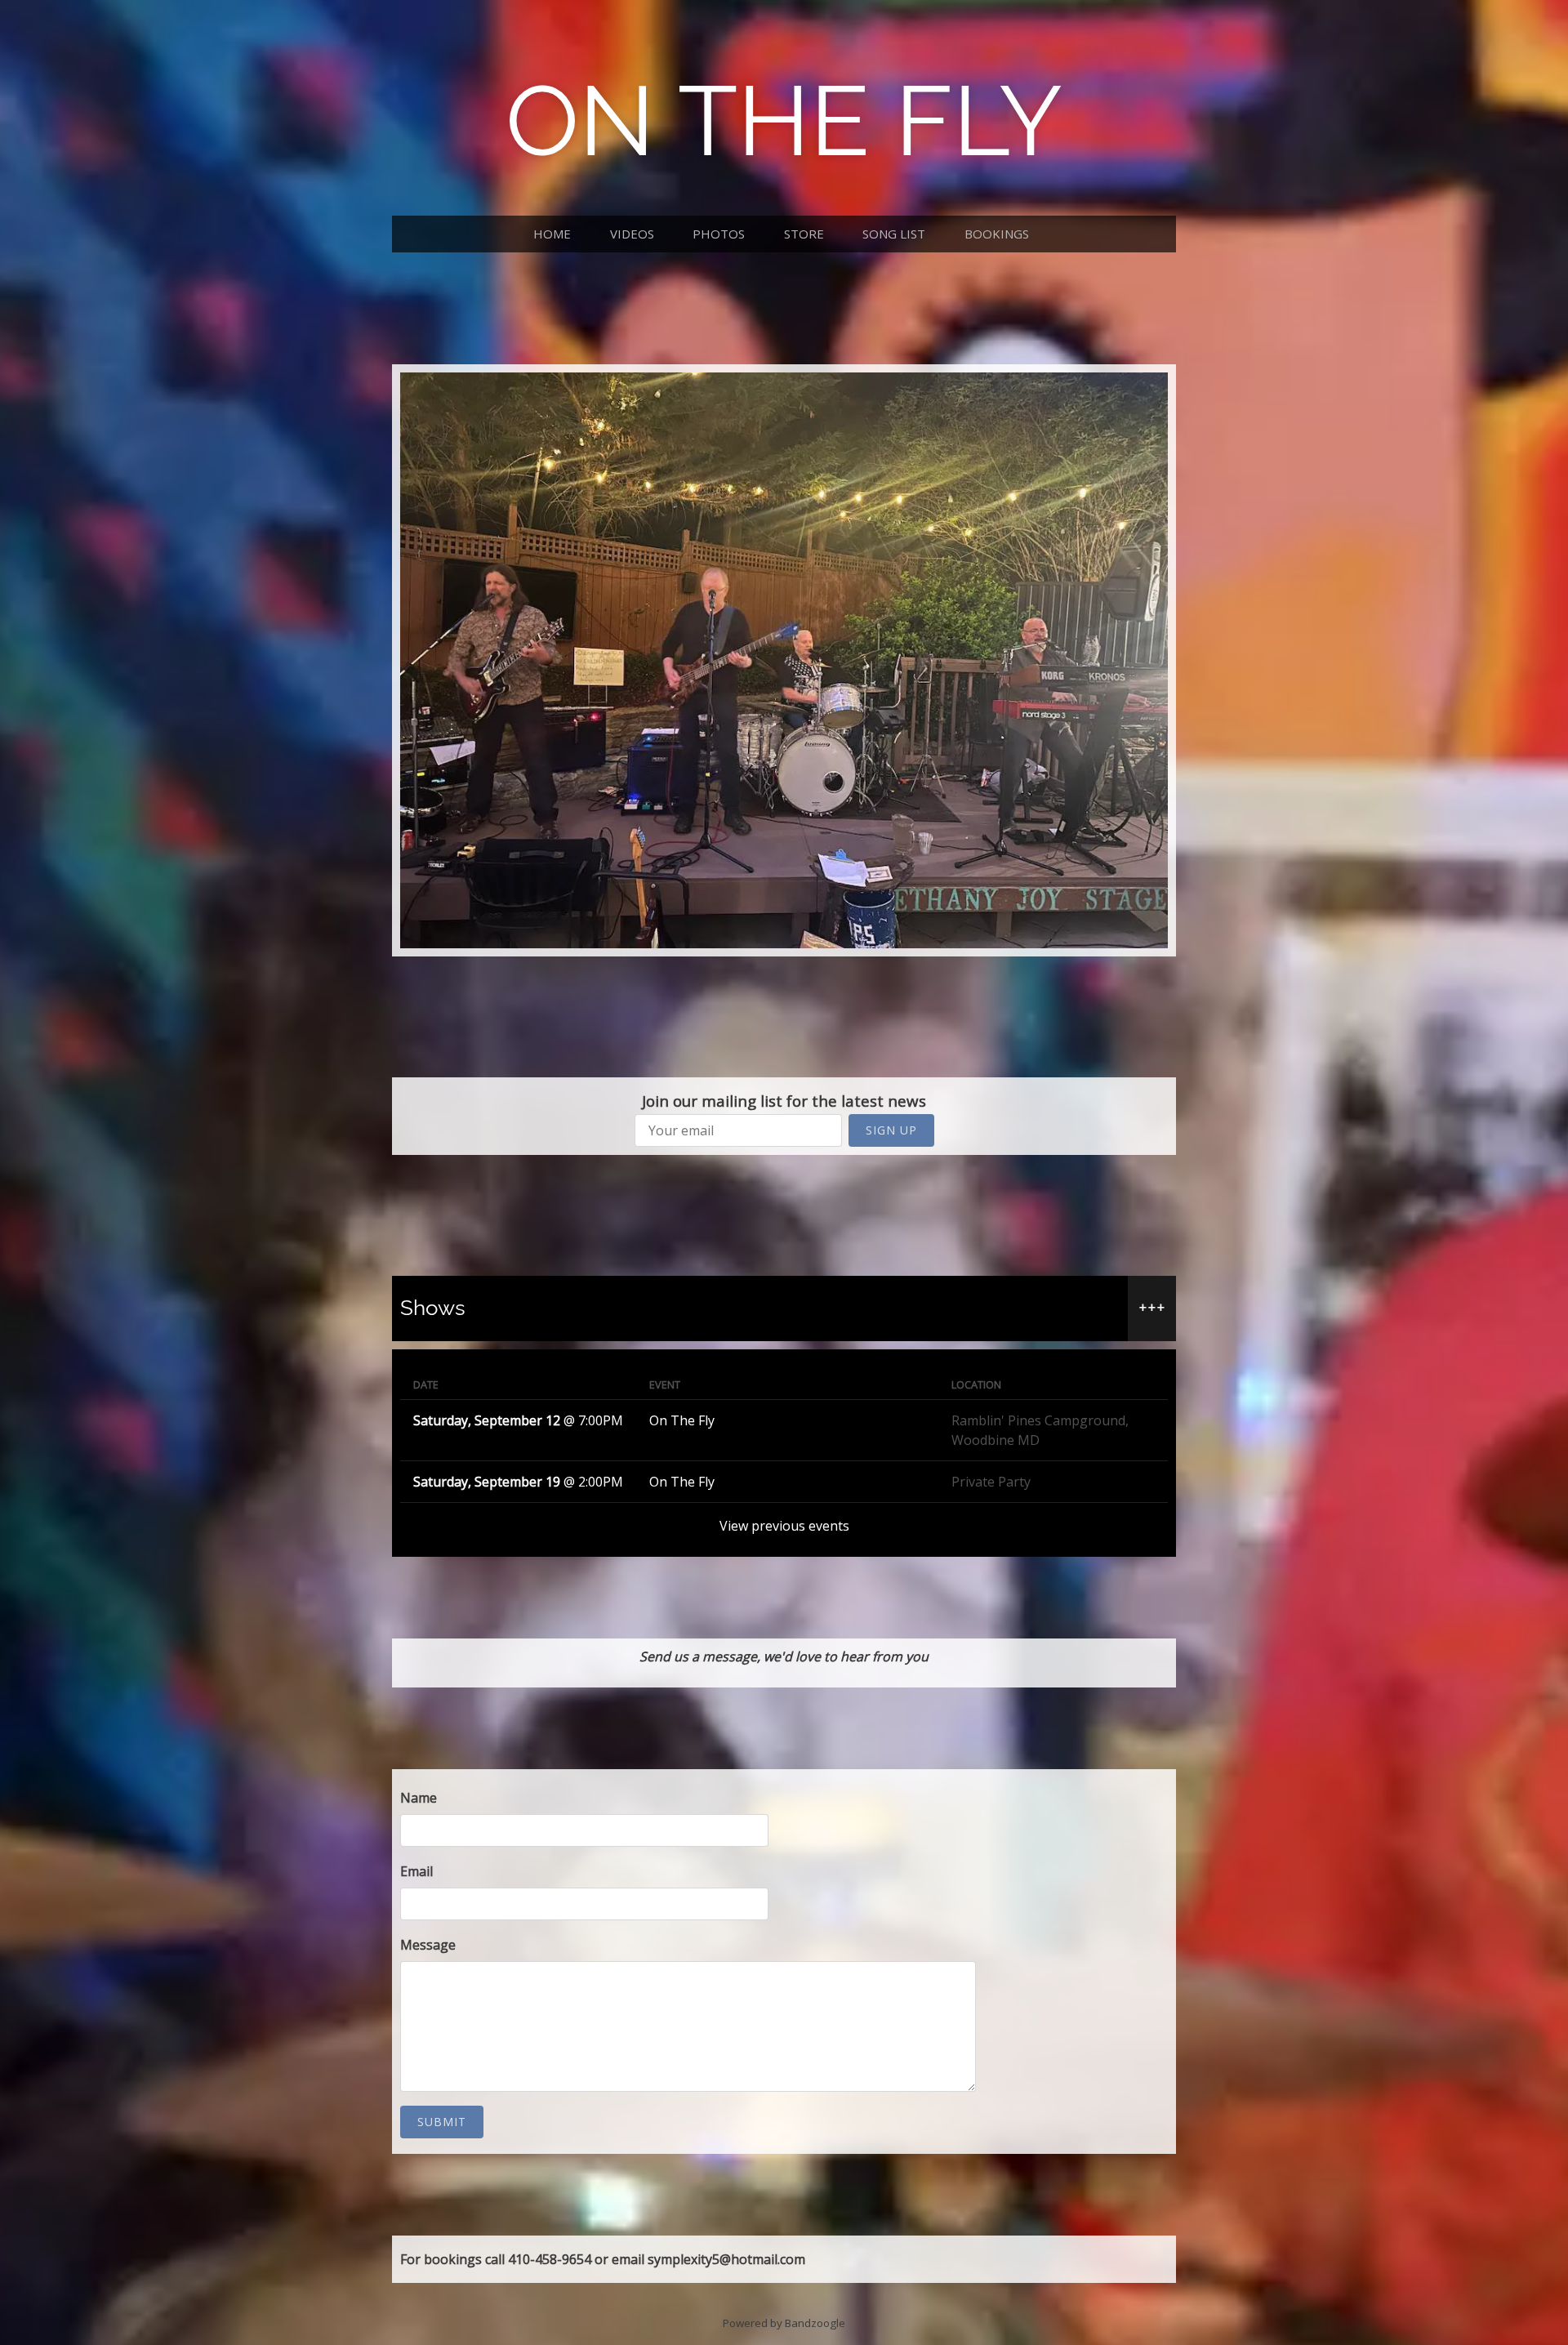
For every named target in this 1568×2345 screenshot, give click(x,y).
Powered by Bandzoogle (784, 2323)
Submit (442, 2122)
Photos (719, 234)
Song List (894, 234)
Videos (632, 234)
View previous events (784, 1526)
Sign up (891, 1130)
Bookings (997, 234)
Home (552, 234)
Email (416, 1871)
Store (804, 234)
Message (428, 1945)
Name (419, 1798)
